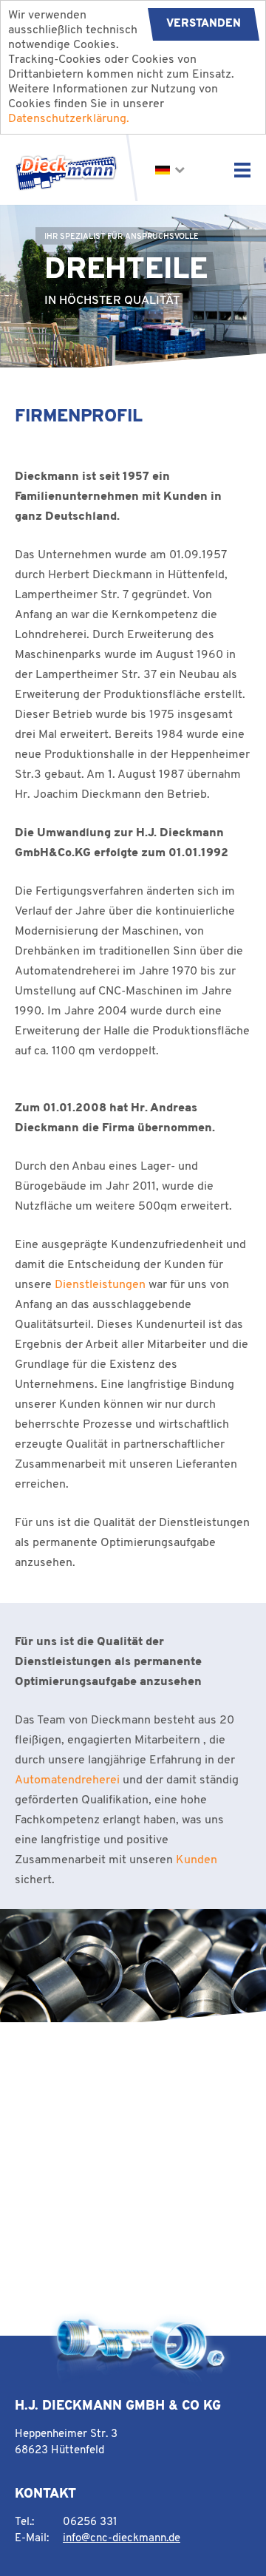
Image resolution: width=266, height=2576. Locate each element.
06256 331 (90, 2522)
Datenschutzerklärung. (69, 119)
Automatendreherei (67, 1780)
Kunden (197, 1860)
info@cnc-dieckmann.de (122, 2539)
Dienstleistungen (100, 1285)
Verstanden (204, 24)
